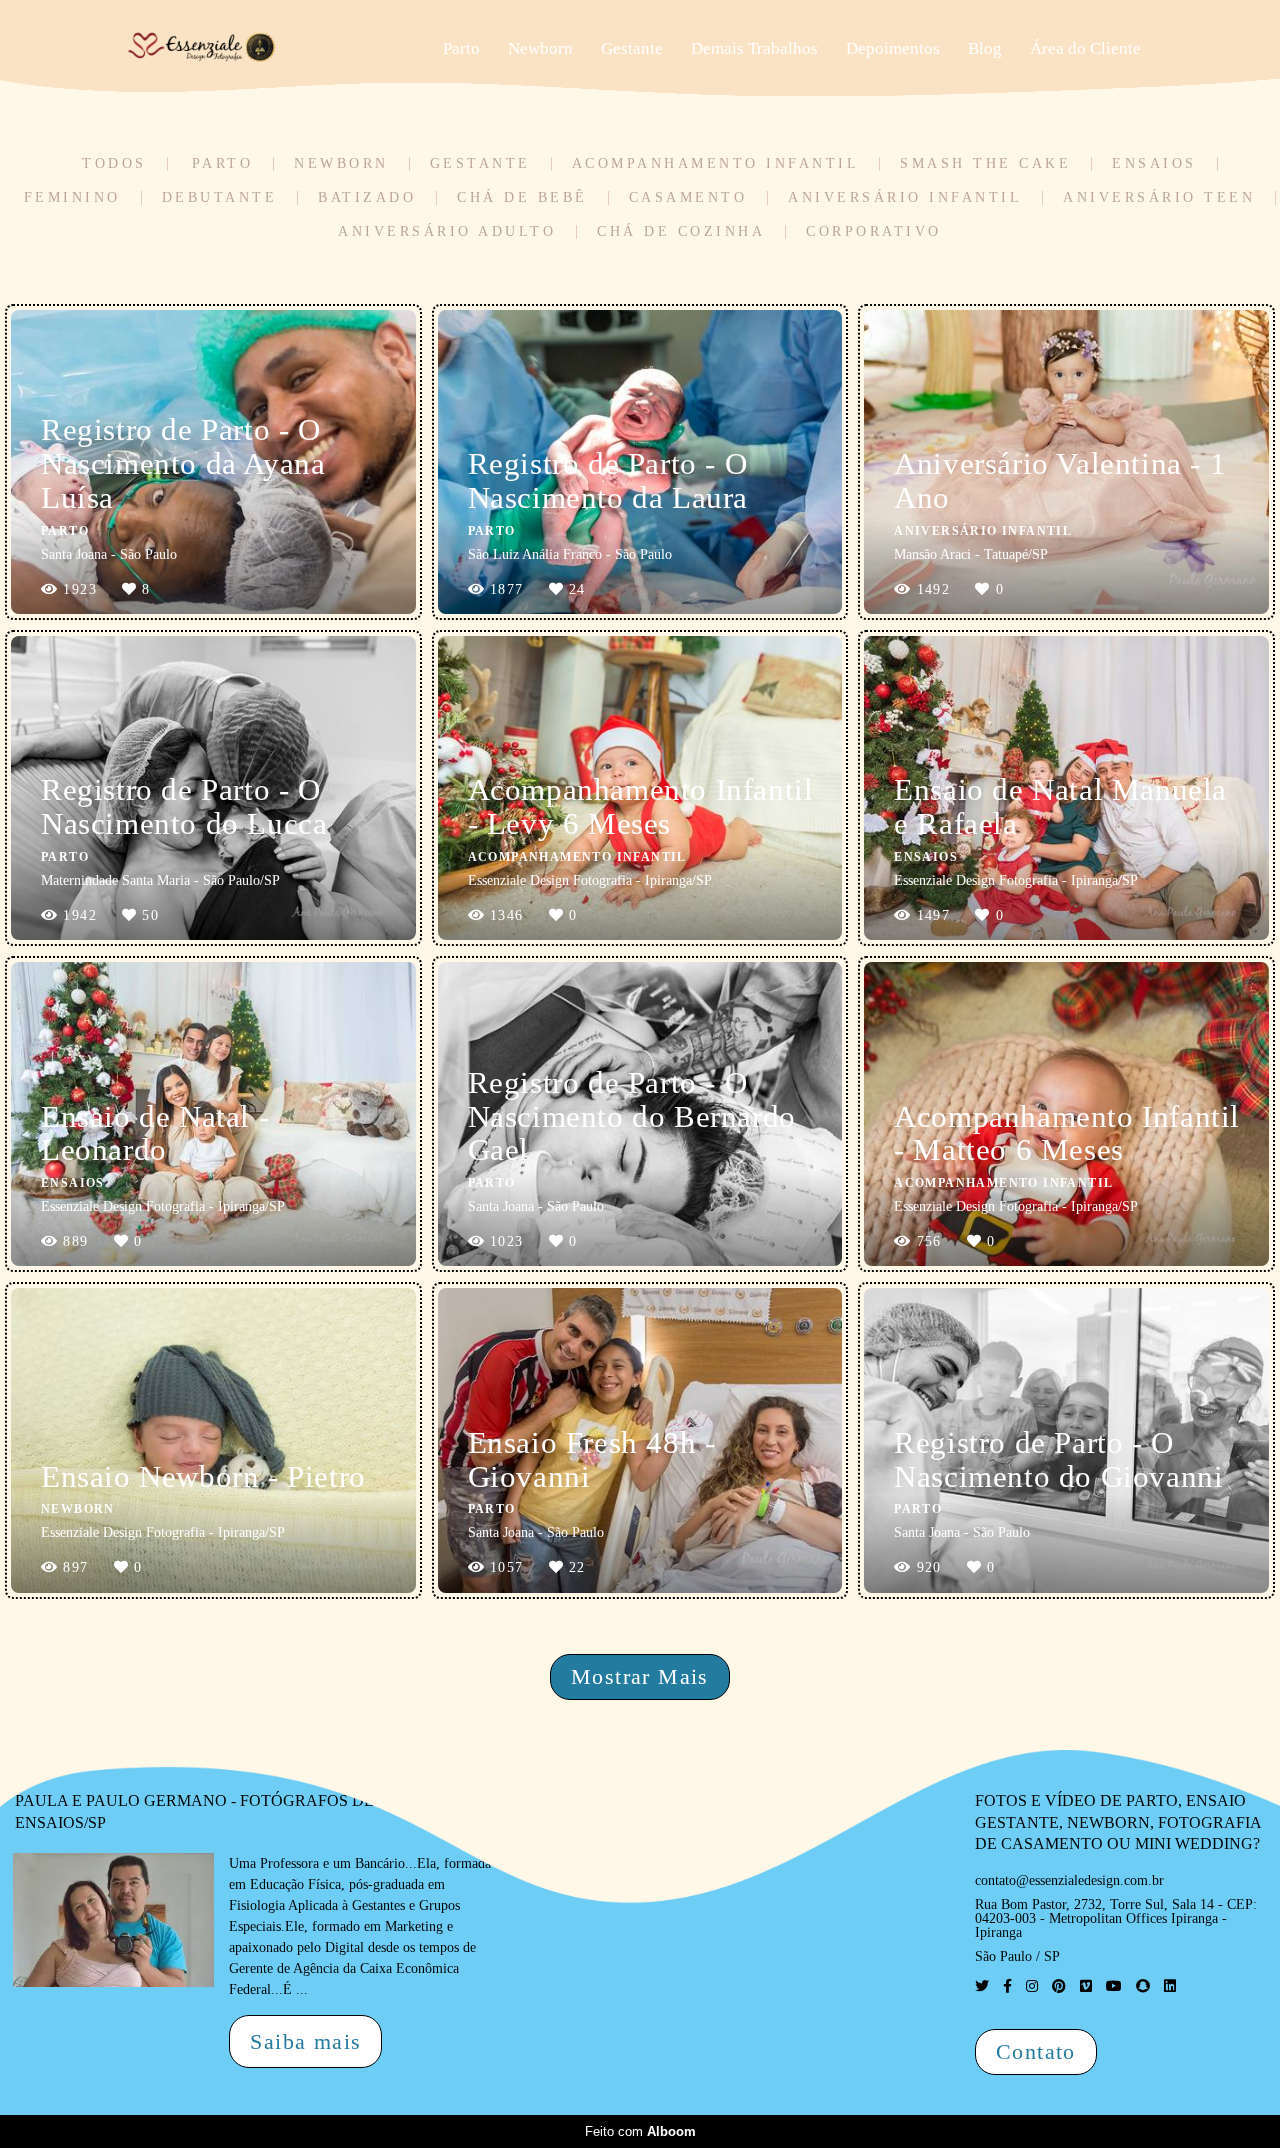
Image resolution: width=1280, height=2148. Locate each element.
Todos (114, 164)
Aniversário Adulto (447, 232)
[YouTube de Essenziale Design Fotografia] (1114, 1986)
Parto (461, 48)
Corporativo (874, 232)
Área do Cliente (1085, 48)
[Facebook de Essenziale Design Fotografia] (1007, 1986)
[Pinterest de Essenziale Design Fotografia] (1059, 1986)
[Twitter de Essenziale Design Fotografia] (982, 1986)
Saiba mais (305, 2041)
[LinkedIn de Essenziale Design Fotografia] (1170, 1986)
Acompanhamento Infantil (716, 164)
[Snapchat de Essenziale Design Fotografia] (1143, 1986)
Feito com (640, 2131)
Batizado (367, 198)
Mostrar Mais (640, 1676)
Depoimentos (893, 48)
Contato (1036, 2051)
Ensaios (1154, 164)
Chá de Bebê (522, 198)
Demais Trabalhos (754, 48)
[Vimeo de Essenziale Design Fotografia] (1086, 1986)
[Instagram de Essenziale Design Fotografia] (1032, 1986)
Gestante (632, 48)
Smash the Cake (985, 164)
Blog (985, 48)
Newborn (540, 48)
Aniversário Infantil (905, 198)
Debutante (220, 198)
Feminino (72, 198)
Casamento (688, 198)
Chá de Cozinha (681, 232)
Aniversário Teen (1159, 198)
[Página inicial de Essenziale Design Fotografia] (262, 49)
